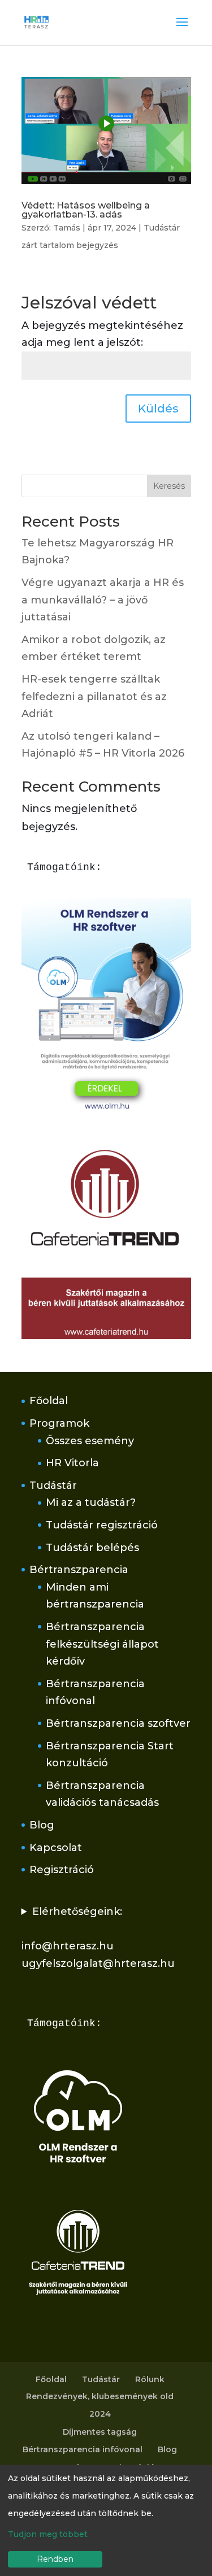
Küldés (158, 409)
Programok (59, 1423)
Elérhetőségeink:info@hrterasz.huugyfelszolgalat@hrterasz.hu (98, 1938)
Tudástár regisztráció (102, 1525)
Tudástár (53, 1485)
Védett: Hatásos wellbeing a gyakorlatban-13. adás (86, 210)
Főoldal (49, 1401)
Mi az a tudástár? (91, 1502)
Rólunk (150, 2379)
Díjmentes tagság (100, 2432)
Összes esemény (90, 1441)
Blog (42, 1825)
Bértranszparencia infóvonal (83, 2449)
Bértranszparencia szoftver (118, 1723)
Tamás (67, 228)
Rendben (55, 2559)
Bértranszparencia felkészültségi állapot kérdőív (102, 1644)
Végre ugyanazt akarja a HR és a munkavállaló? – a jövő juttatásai (103, 600)
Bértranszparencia (79, 1570)
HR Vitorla (72, 1463)
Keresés (169, 486)
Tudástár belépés (92, 1548)
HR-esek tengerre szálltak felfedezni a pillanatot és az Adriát (94, 696)
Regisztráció (62, 1870)
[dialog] (106, 2520)
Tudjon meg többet (48, 2534)
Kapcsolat (56, 1848)
